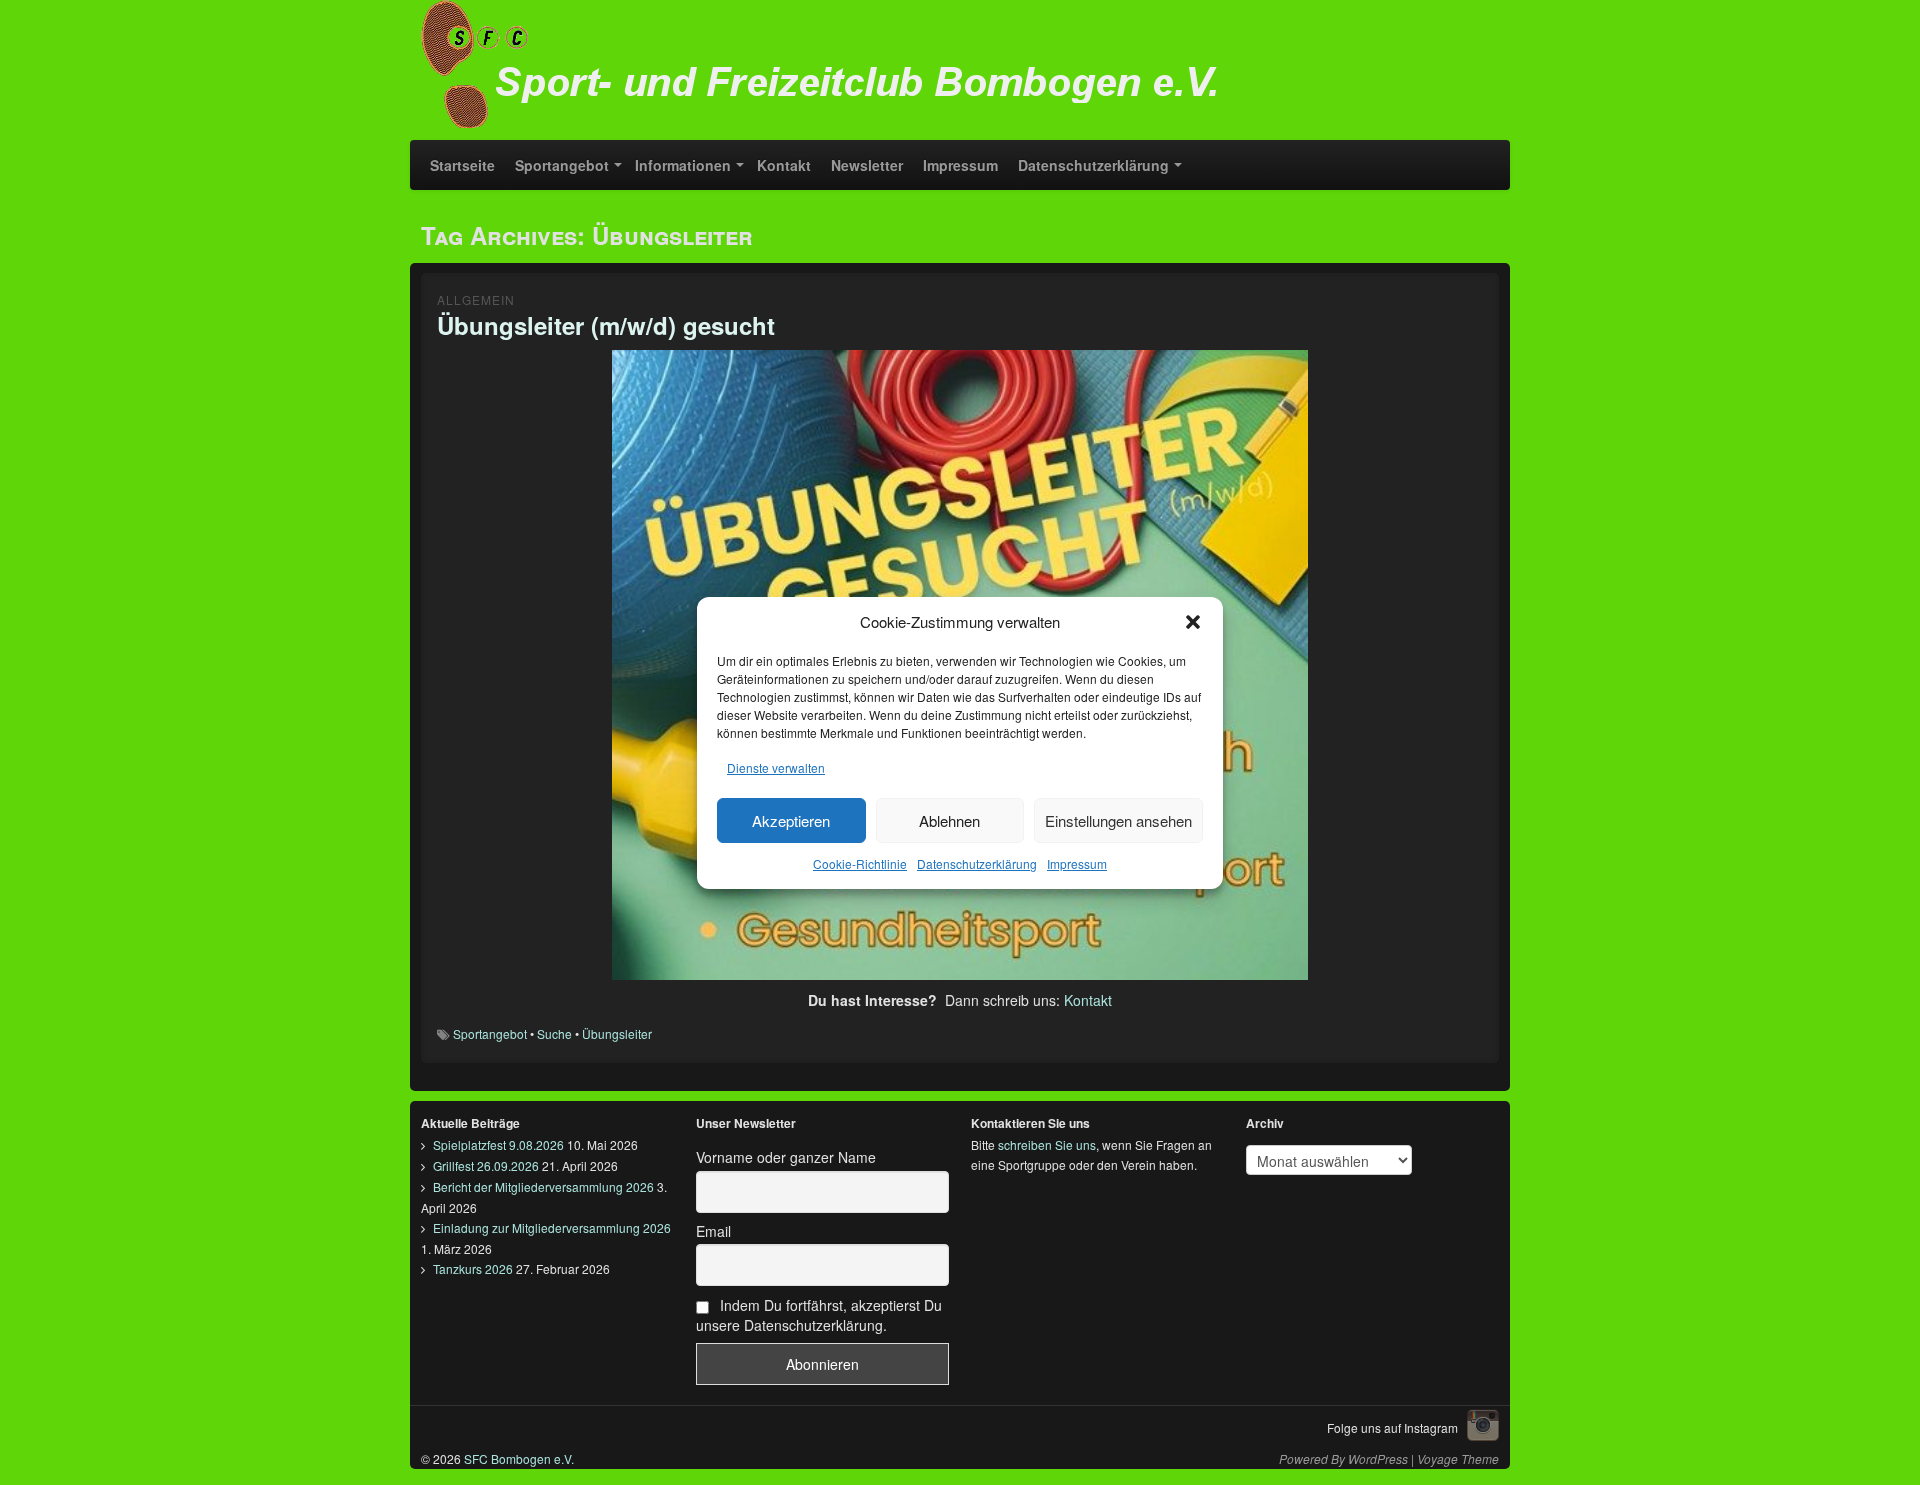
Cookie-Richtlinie (860, 863)
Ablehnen (949, 819)
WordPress (1378, 1458)
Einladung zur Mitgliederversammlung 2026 (552, 1227)
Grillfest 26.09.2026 (486, 1165)
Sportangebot (562, 165)
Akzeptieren (791, 819)
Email (713, 1231)
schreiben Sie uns (1047, 1144)
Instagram (1483, 1425)
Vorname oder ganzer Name (786, 1157)
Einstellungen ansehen (1118, 819)
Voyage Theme (1458, 1458)
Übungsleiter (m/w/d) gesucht (606, 325)
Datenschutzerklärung (977, 863)
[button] (1193, 622)
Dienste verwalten (776, 767)
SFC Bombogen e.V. (517, 1458)
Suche (554, 1033)
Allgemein (476, 299)
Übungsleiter (617, 1033)
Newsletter (867, 165)
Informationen (683, 165)
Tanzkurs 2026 (473, 1268)
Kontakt (784, 165)
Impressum (1077, 863)
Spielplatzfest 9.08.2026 (498, 1144)
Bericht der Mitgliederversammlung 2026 (543, 1186)
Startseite (462, 165)
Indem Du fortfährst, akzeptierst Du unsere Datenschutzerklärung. (819, 1315)
